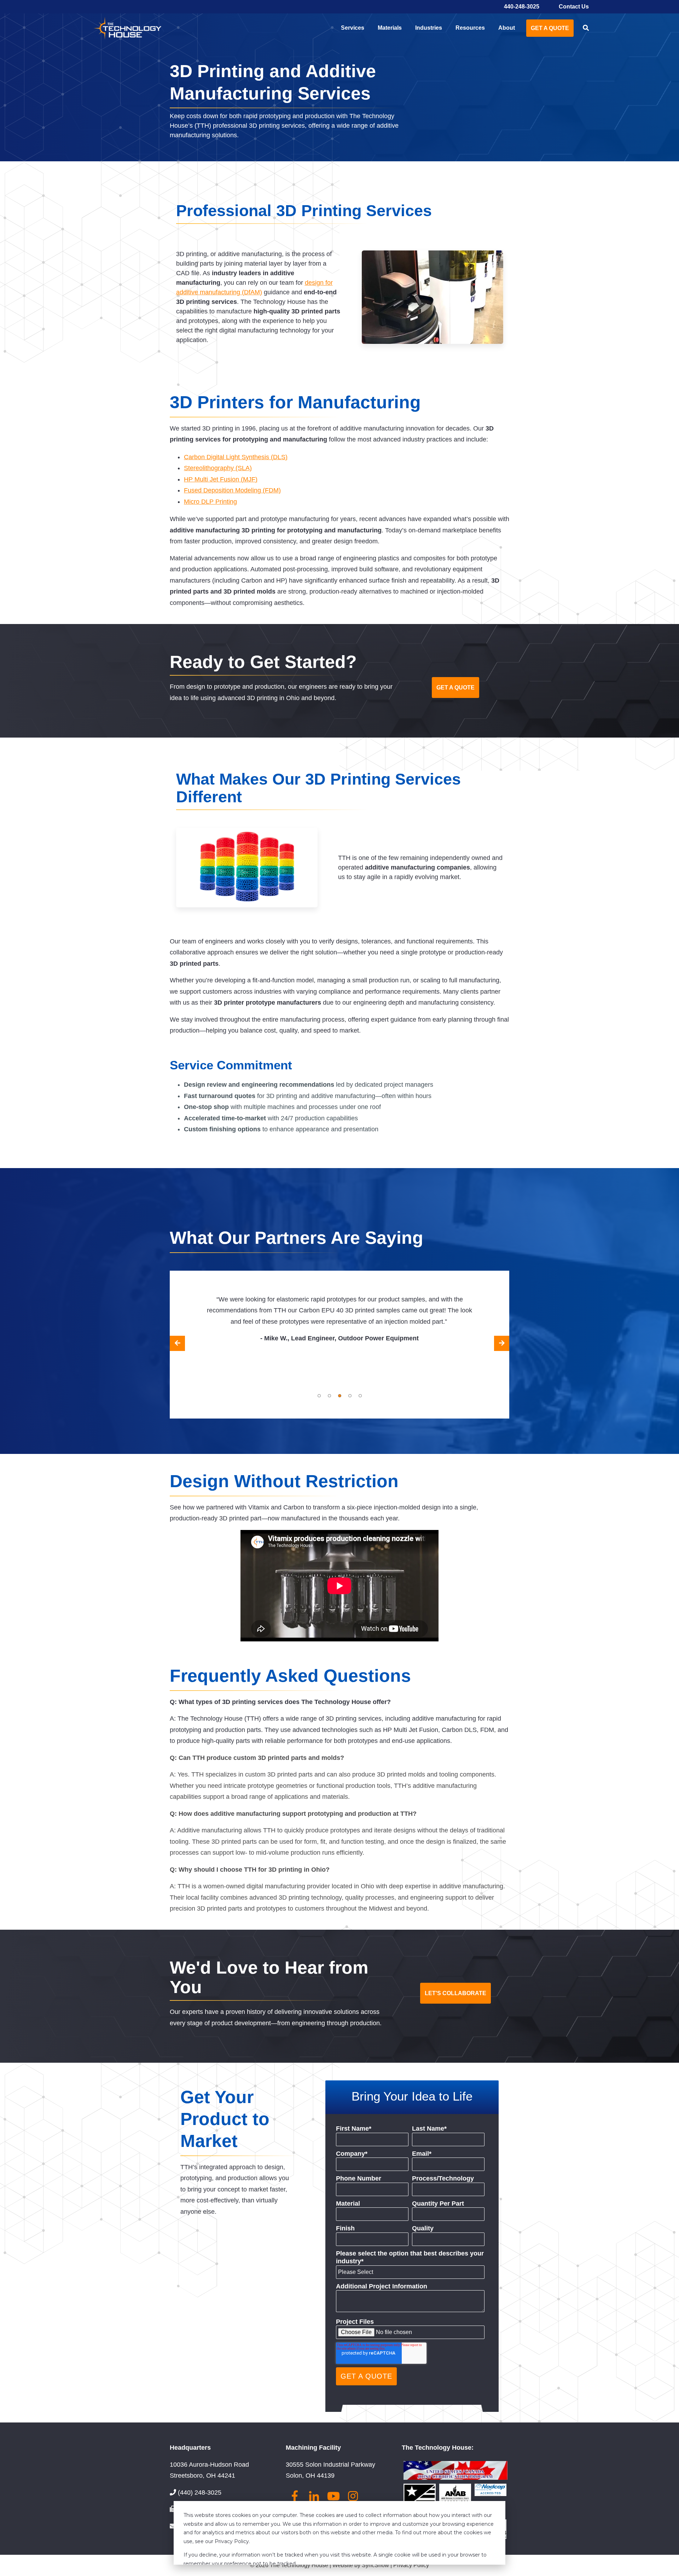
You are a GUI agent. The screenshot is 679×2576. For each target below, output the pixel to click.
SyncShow (376, 2565)
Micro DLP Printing (210, 502)
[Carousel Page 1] (319, 1396)
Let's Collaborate (455, 1993)
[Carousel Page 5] (360, 1396)
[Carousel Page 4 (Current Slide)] (350, 1396)
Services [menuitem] (353, 28)
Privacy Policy (411, 2565)
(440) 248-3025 (200, 2493)
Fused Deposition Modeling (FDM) (232, 490)
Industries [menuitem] (429, 28)
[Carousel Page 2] (329, 1396)
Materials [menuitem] (390, 28)
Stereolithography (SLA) (218, 468)
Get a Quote (550, 28)
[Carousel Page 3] (340, 1396)
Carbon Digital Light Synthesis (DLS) (236, 457)
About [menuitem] (507, 28)
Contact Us (574, 7)
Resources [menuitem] (470, 28)
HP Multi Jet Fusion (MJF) (221, 479)
